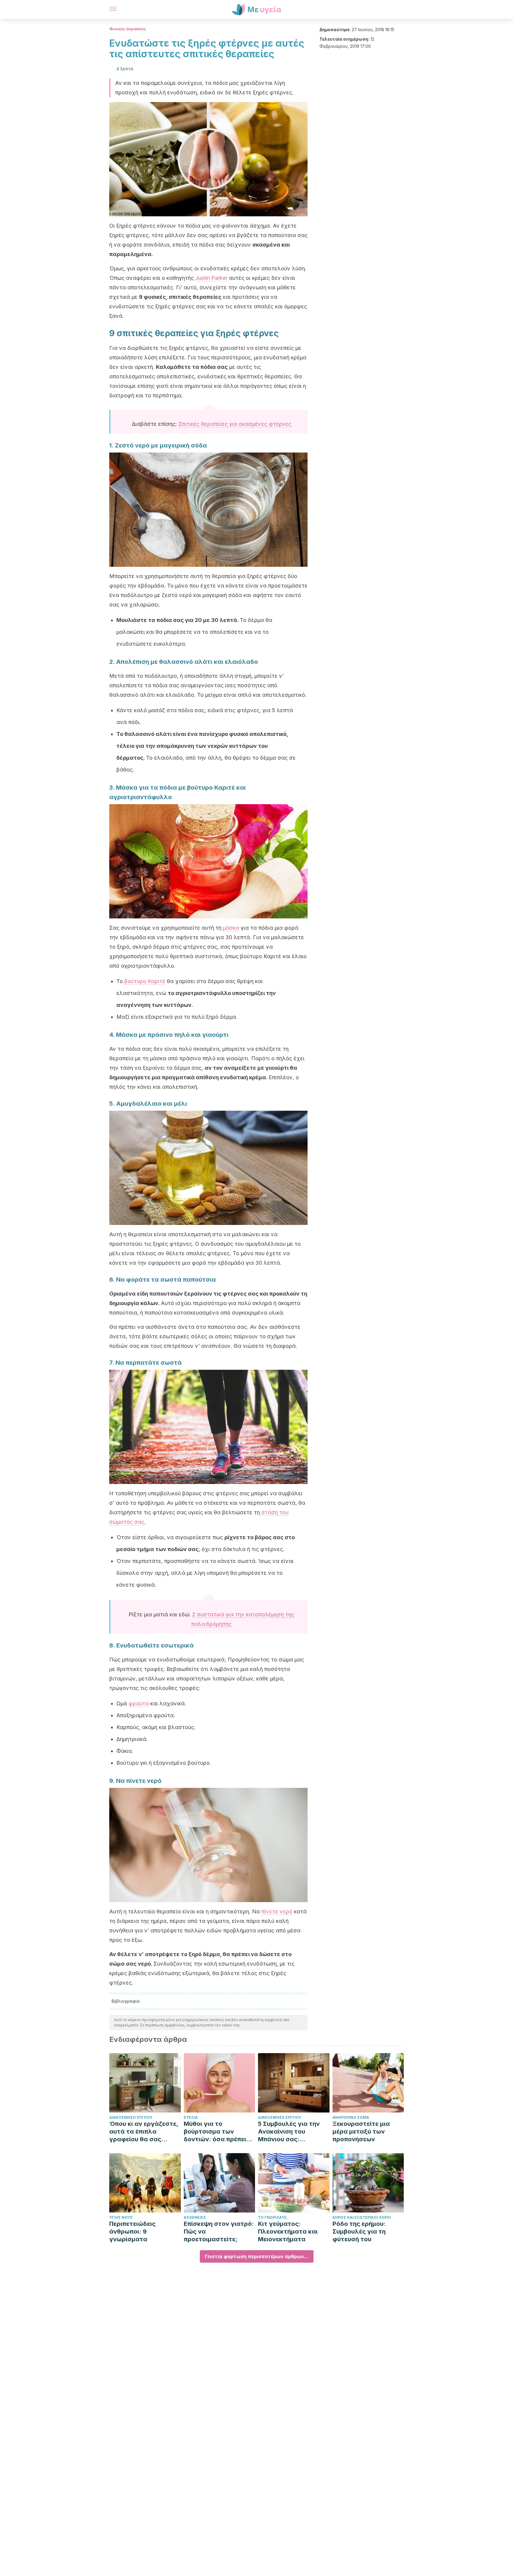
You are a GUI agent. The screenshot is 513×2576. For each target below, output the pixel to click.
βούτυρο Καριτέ (145, 981)
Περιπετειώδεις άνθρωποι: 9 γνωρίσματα (132, 2231)
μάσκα (231, 928)
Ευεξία (191, 2117)
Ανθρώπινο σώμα (351, 2117)
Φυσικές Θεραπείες (128, 29)
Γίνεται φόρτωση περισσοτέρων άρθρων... (257, 2256)
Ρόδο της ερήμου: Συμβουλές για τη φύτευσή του (359, 2231)
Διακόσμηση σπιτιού (131, 2117)
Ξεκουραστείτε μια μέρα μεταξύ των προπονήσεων (361, 2131)
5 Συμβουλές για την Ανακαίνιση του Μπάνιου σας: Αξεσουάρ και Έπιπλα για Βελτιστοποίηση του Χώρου (291, 2132)
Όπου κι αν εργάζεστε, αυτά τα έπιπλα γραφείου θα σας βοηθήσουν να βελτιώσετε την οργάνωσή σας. (144, 2132)
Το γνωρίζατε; (273, 2217)
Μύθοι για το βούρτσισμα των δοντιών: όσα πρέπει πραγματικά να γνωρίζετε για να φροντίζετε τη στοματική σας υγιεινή (218, 2132)
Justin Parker (211, 278)
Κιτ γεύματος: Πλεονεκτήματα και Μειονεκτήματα (288, 2231)
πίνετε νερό (277, 1911)
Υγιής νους (121, 2217)
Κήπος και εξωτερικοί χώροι (362, 2217)
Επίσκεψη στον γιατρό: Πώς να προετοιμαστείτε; (219, 2231)
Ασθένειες (195, 2217)
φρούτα (139, 1703)
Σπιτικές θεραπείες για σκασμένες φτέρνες (235, 424)
